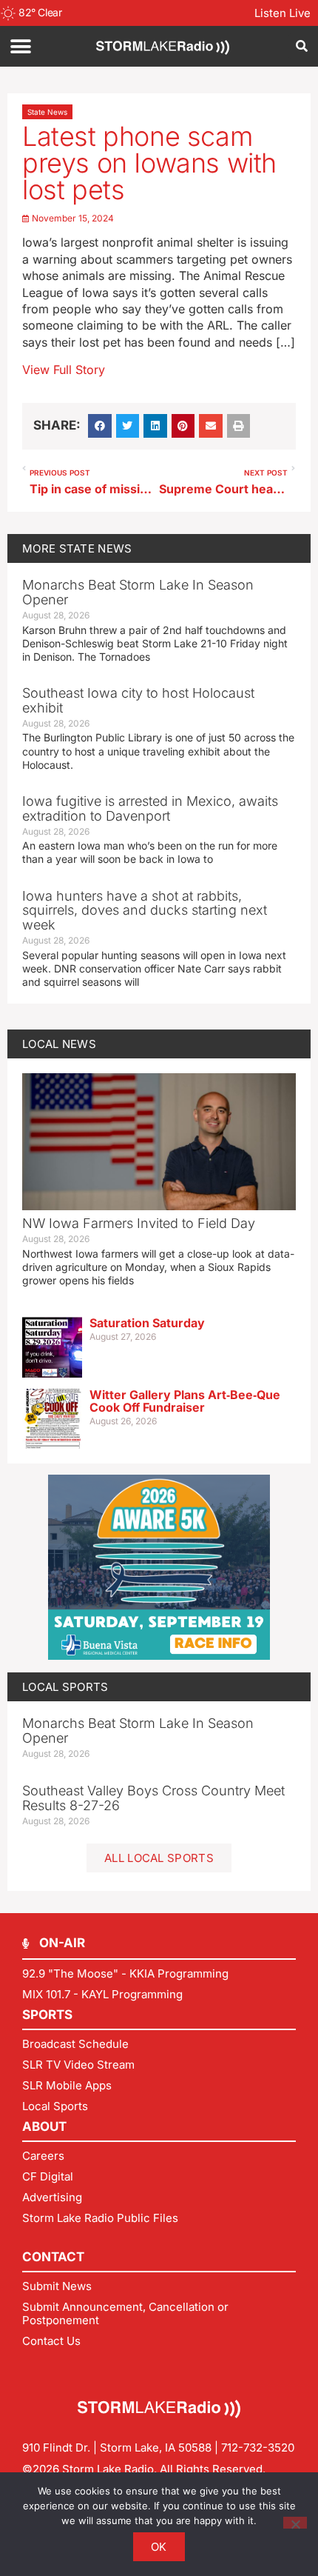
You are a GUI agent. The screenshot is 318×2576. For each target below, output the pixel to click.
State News (47, 112)
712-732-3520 (258, 2447)
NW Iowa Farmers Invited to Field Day (139, 1223)
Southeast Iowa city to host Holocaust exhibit (138, 700)
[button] (20, 46)
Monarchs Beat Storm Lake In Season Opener (138, 592)
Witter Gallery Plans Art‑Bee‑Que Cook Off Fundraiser (185, 1401)
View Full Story (64, 370)
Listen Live (283, 13)
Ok (159, 2547)
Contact (53, 2257)
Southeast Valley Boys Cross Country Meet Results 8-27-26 (153, 1798)
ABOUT (44, 2126)
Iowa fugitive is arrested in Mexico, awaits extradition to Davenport (150, 808)
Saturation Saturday (147, 1323)
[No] (295, 2523)
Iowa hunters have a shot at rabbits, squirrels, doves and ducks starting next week (145, 911)
